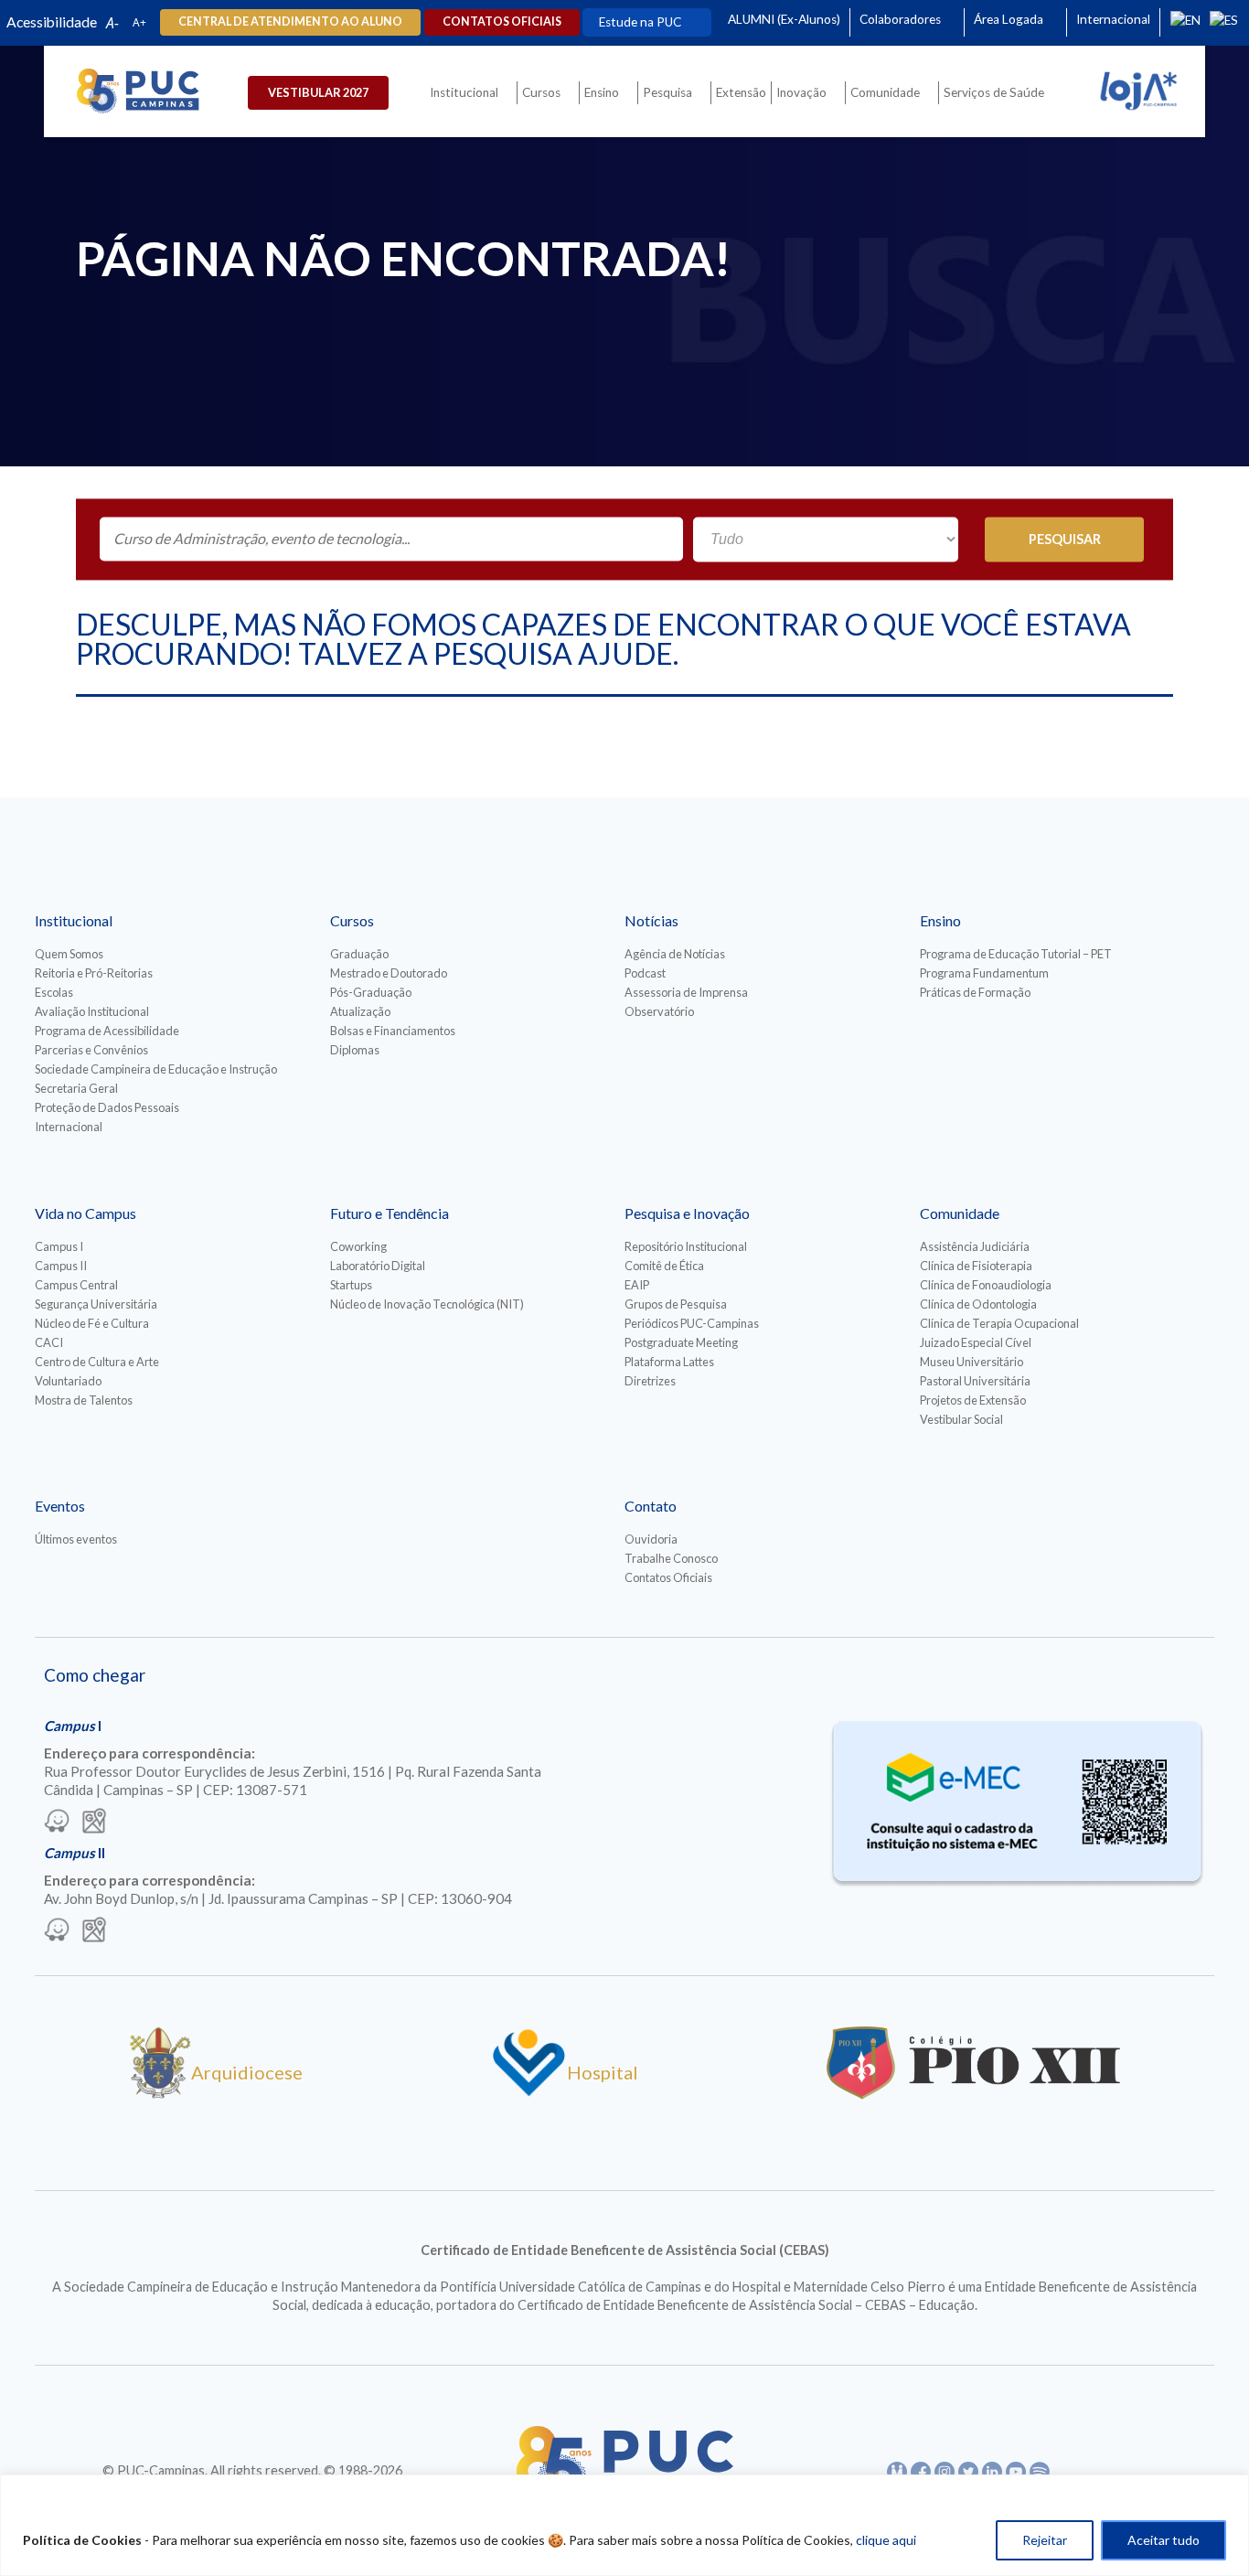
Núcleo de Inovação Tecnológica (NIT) (427, 1304)
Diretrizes (650, 1381)
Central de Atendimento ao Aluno (290, 21)
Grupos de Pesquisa (676, 1304)
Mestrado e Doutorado (389, 973)
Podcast (645, 973)
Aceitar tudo (1164, 2540)
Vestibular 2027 (318, 92)
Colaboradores (900, 19)
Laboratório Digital (378, 1266)
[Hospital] (529, 2092)
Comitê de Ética (664, 1266)
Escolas (54, 992)
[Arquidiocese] (160, 2092)
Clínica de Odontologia (978, 1304)
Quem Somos (69, 954)
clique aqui (886, 2540)
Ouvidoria (651, 1539)
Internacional (1113, 19)
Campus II (61, 1266)
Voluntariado (68, 1381)
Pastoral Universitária (975, 1381)
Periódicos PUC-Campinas (692, 1323)
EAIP (637, 1285)
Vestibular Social (961, 1419)
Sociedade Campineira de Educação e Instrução (156, 1069)
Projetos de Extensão (973, 1400)
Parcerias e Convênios (91, 1050)
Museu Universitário (971, 1362)
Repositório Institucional (686, 1246)
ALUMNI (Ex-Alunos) (784, 19)
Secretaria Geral (76, 1088)
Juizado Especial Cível (976, 1342)
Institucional (464, 92)
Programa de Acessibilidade (107, 1031)
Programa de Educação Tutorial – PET (1016, 954)
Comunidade (885, 92)
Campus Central (76, 1285)
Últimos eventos (76, 1539)
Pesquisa (667, 92)
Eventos (60, 1506)
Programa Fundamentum (984, 973)
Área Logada (1009, 19)
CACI (49, 1342)
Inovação (801, 92)
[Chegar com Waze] (57, 1822)
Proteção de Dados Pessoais (107, 1107)
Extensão (741, 92)
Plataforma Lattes (669, 1362)
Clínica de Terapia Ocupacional (999, 1323)
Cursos (541, 92)
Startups (351, 1285)
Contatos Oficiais (668, 1577)
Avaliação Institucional (92, 1011)
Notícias (651, 920)
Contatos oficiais (502, 21)
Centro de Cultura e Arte (97, 1362)
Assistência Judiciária (975, 1246)
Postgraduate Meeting (681, 1342)
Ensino (602, 92)
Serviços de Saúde (994, 92)
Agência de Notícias (675, 954)
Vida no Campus (85, 1213)
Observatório (659, 1011)
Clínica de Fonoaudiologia (986, 1285)
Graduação (359, 954)
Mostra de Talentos (84, 1400)
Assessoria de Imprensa (686, 992)
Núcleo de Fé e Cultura (92, 1323)
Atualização (360, 1011)
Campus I (59, 1246)
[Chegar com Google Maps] (94, 1822)
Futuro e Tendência (390, 1213)
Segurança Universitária (96, 1304)
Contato (651, 1506)
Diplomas (355, 1050)
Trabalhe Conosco (671, 1558)
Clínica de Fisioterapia (976, 1266)
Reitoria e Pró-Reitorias (94, 973)
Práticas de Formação (975, 992)
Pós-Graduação (371, 992)
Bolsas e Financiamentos (393, 1031)
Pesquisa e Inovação (687, 1213)
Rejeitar (1045, 2540)
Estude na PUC (640, 22)
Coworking (358, 1246)
